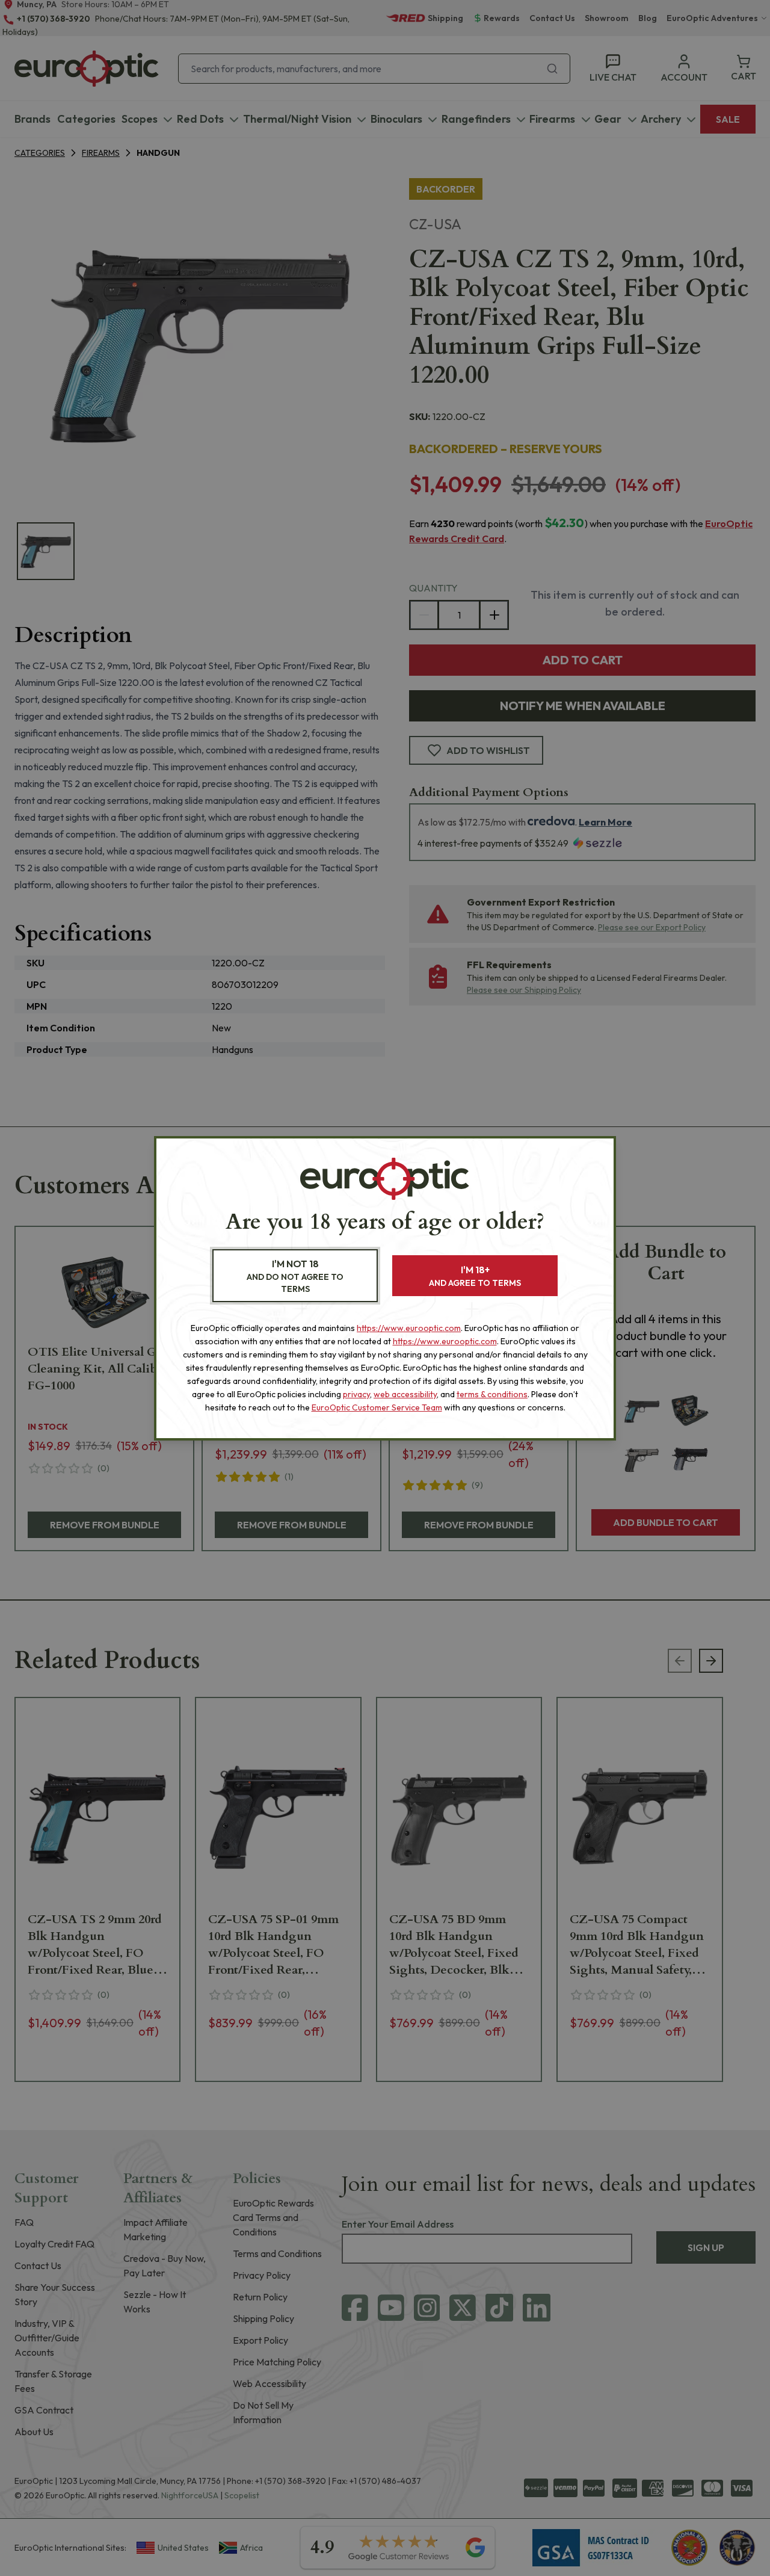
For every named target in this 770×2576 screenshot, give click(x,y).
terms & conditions (492, 1394)
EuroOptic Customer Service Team (377, 1407)
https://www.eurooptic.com (409, 1328)
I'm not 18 (295, 1276)
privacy (356, 1394)
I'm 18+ (475, 1276)
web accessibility (405, 1394)
